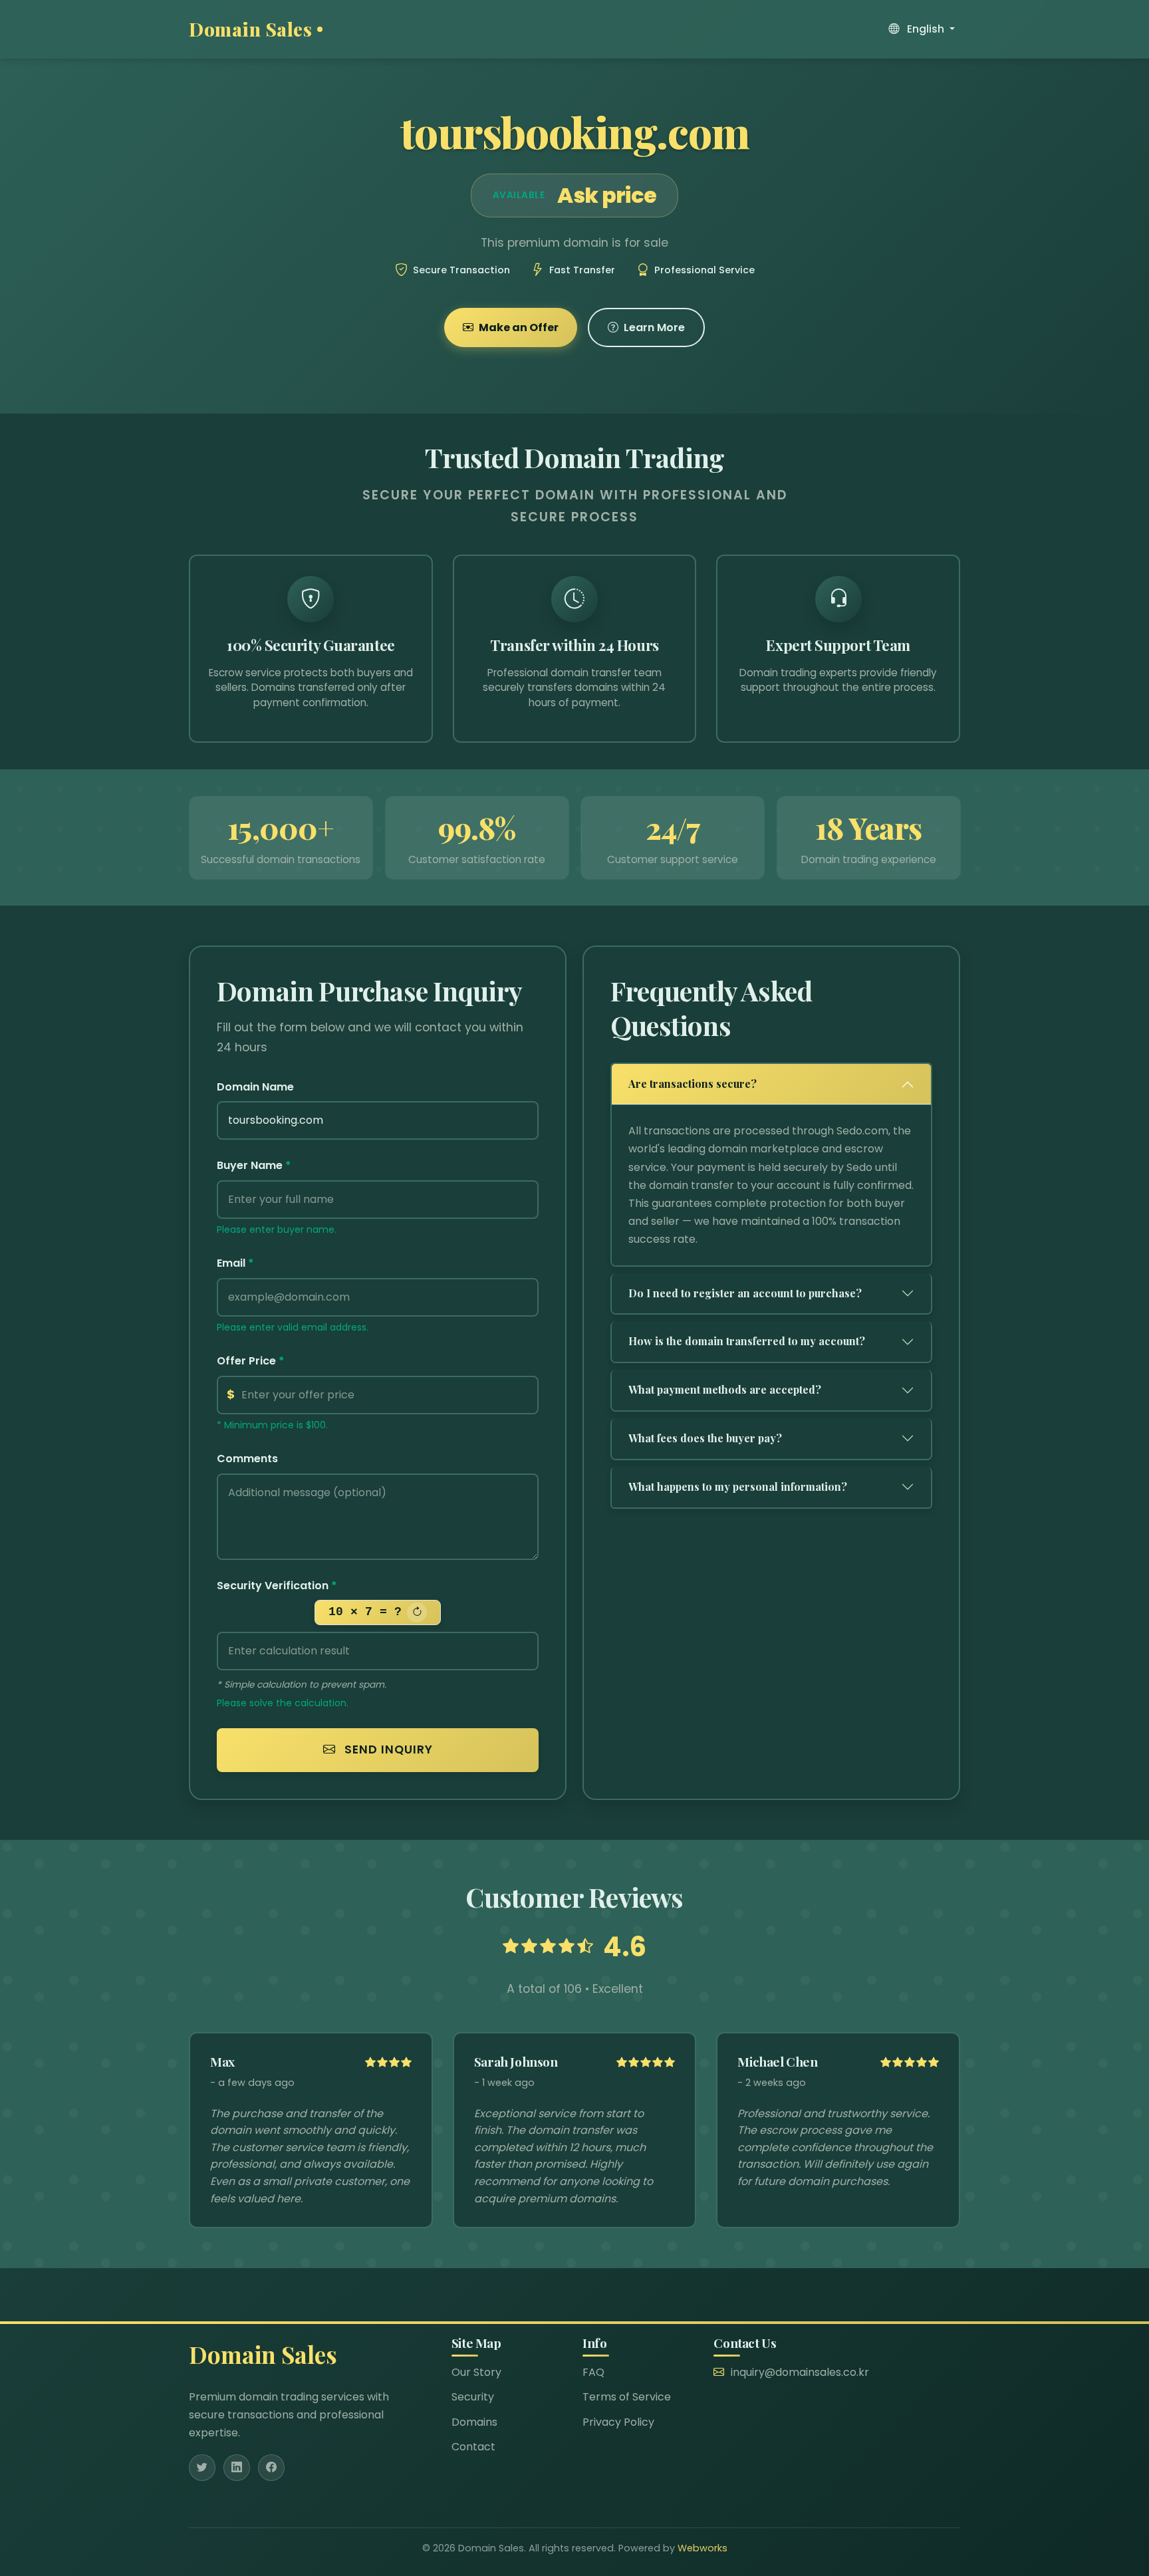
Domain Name (255, 1087)
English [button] (926, 29)
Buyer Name (254, 1165)
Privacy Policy (618, 2422)
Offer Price (251, 1361)
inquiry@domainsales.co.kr (800, 2372)
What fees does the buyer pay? (705, 1438)
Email (235, 1263)
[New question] (417, 1612)
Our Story (476, 2372)
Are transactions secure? (693, 1084)
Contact (473, 2447)
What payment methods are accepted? (725, 1389)
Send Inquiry (387, 1749)
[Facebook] (271, 2468)
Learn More (654, 327)
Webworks (702, 2548)
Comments (247, 1459)
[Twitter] (202, 2468)
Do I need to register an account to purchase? (745, 1293)
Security (473, 2397)
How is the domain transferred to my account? (747, 1341)
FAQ (593, 2372)
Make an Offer (519, 327)
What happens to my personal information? (738, 1486)
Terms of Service (627, 2397)
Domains (474, 2422)
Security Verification (277, 1586)
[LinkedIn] (237, 2468)
